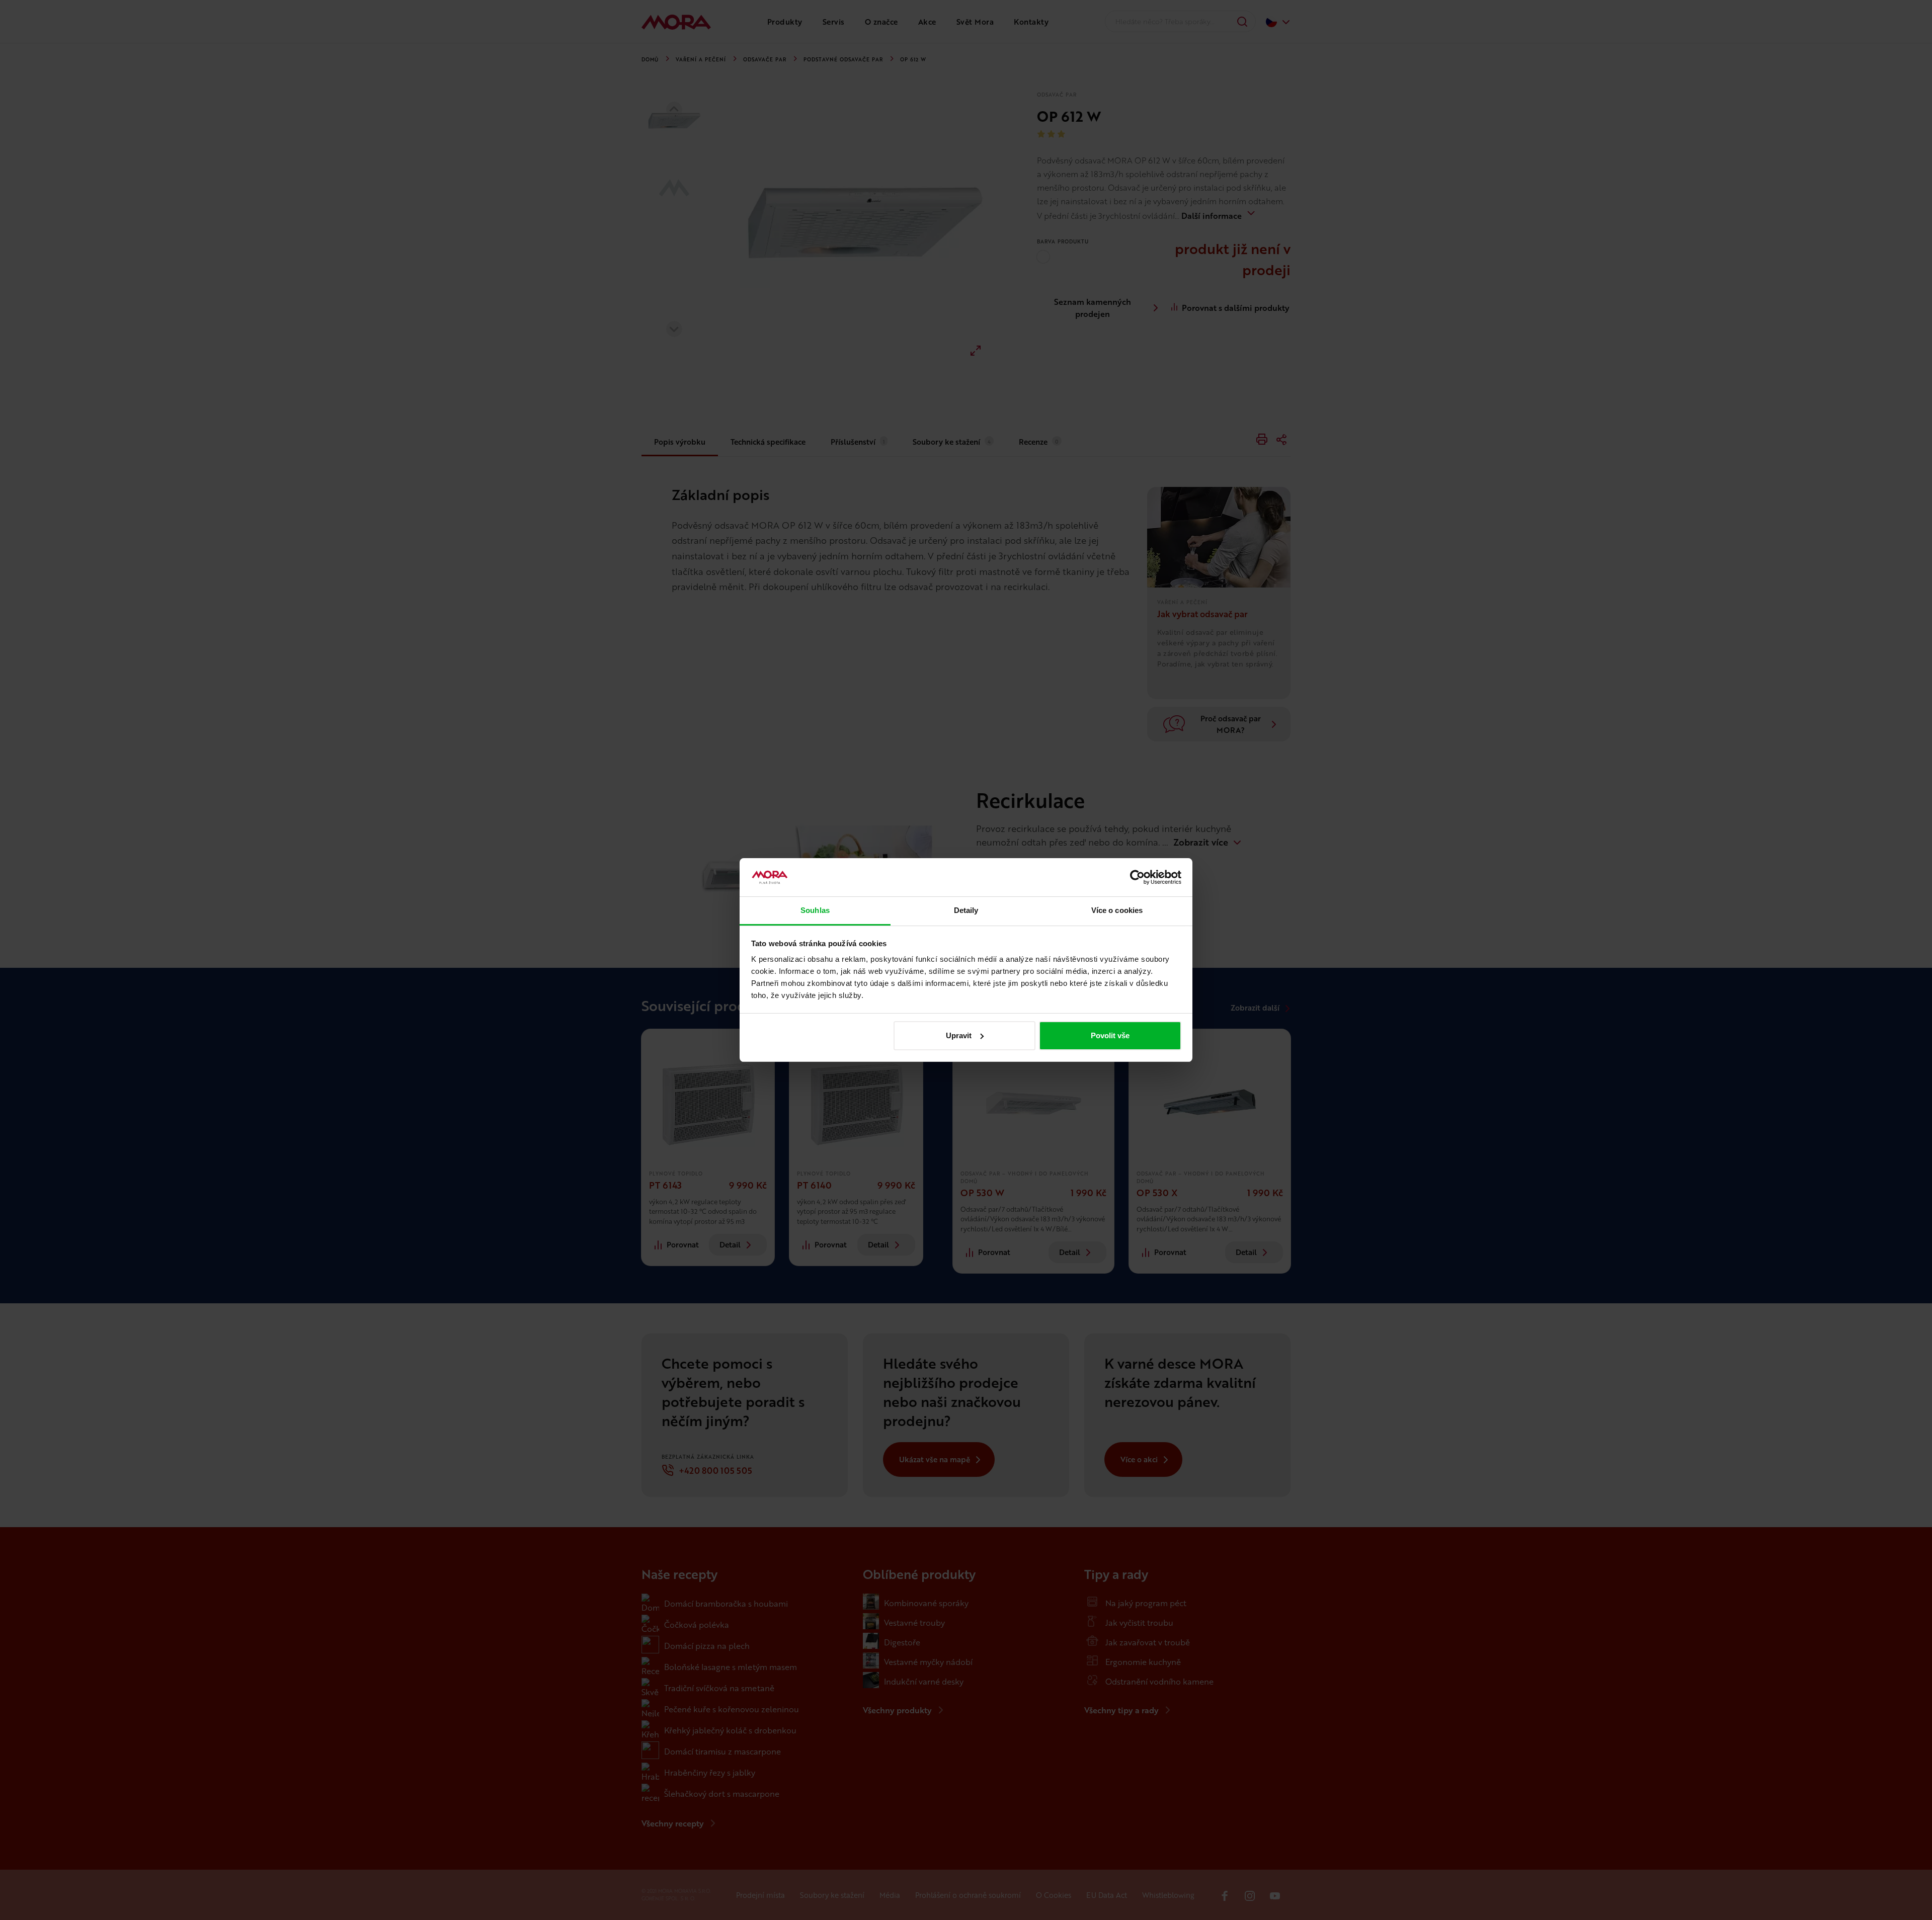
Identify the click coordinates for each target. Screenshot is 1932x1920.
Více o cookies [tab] (1117, 910)
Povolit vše (1110, 1035)
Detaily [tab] (966, 910)
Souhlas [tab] (815, 910)
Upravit (959, 1035)
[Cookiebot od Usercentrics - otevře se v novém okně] (1137, 877)
